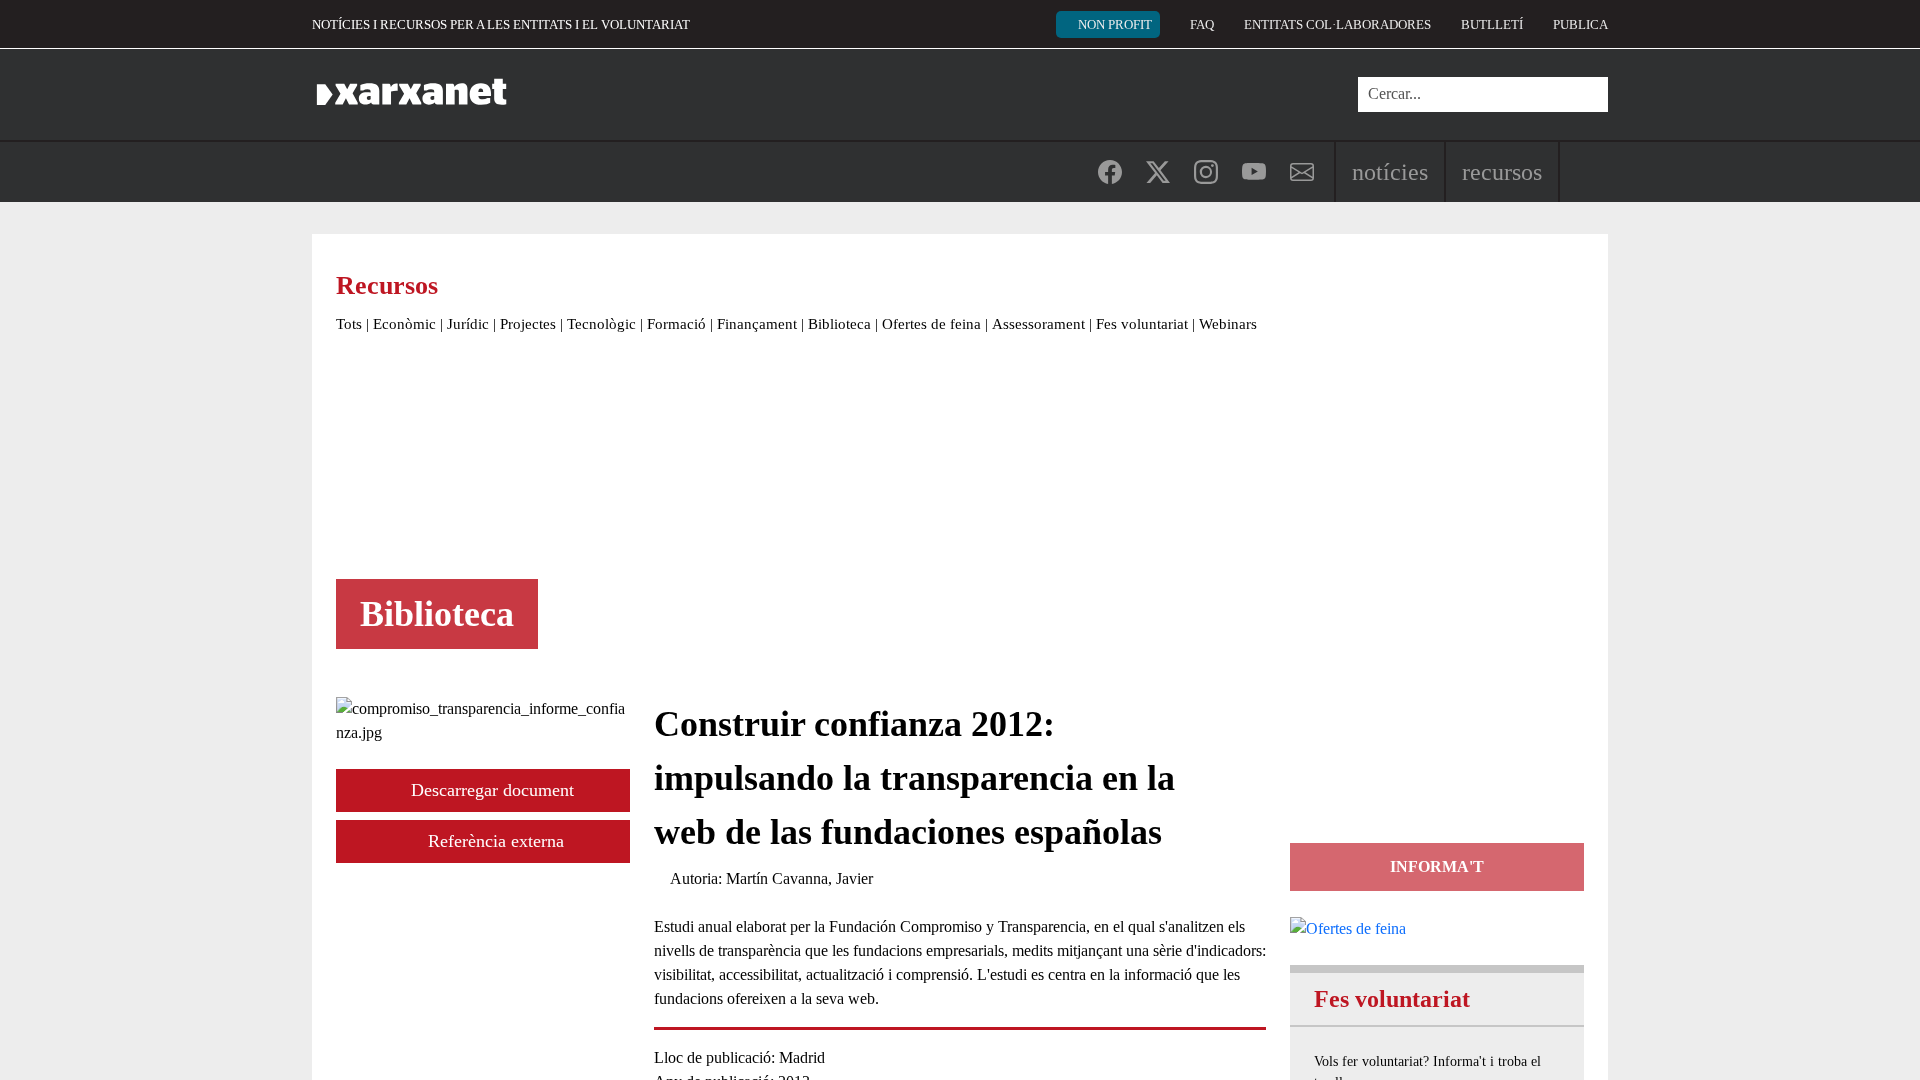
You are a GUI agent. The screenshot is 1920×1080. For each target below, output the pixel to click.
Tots (349, 324)
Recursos (1502, 172)
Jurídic (468, 324)
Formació (676, 324)
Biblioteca (839, 324)
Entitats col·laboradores (1337, 24)
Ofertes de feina (931, 324)
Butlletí (1492, 24)
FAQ (1202, 24)
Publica (1580, 24)
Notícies (1390, 172)
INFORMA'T (1437, 866)
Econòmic (404, 324)
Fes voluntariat (1142, 324)
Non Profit (1115, 24)
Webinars (1228, 324)
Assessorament (1038, 324)
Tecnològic (601, 324)
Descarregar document (490, 790)
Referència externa (493, 841)
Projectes (528, 324)
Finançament (757, 324)
